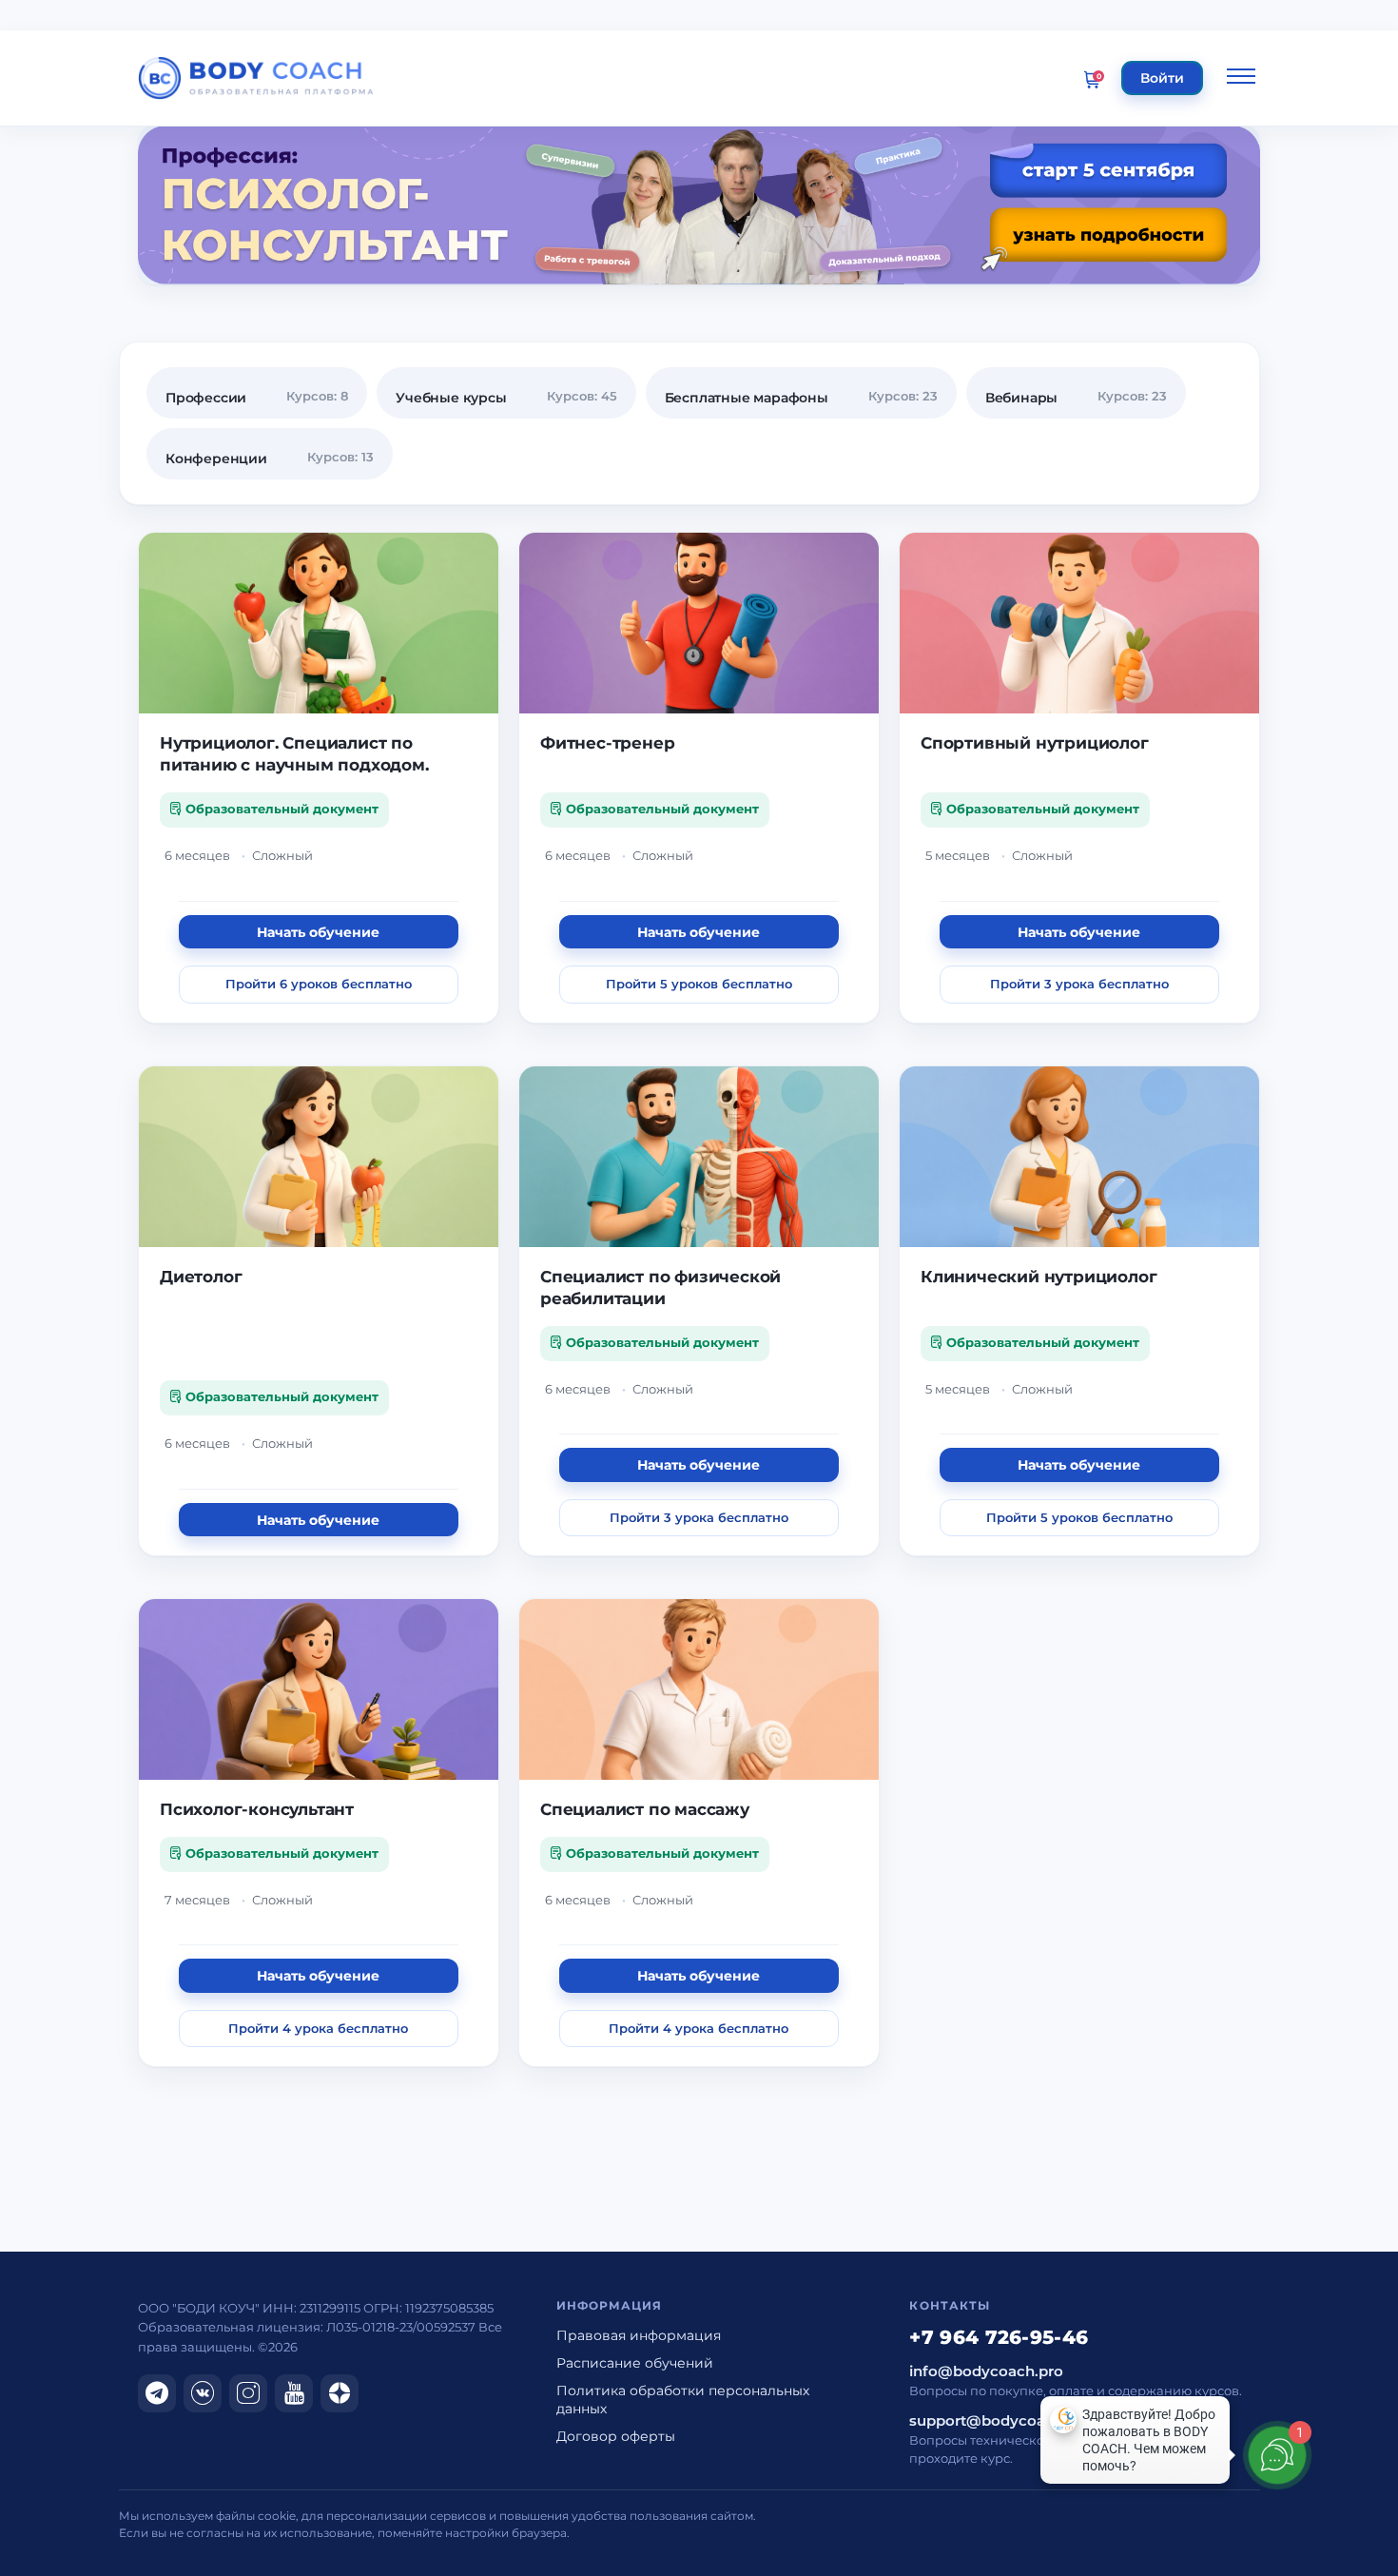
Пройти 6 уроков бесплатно (319, 984)
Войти (1162, 78)
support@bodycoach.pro (1000, 2421)
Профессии (206, 398)
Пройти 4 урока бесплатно (318, 2028)
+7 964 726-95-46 (999, 2337)
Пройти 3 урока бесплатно (1079, 984)
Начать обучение (318, 932)
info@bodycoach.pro (986, 2371)
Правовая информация (639, 2335)
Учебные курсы (451, 398)
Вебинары (1021, 398)
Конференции (216, 459)
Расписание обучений (635, 2363)
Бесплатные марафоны (747, 398)
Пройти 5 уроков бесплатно (699, 984)
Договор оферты (616, 2436)
